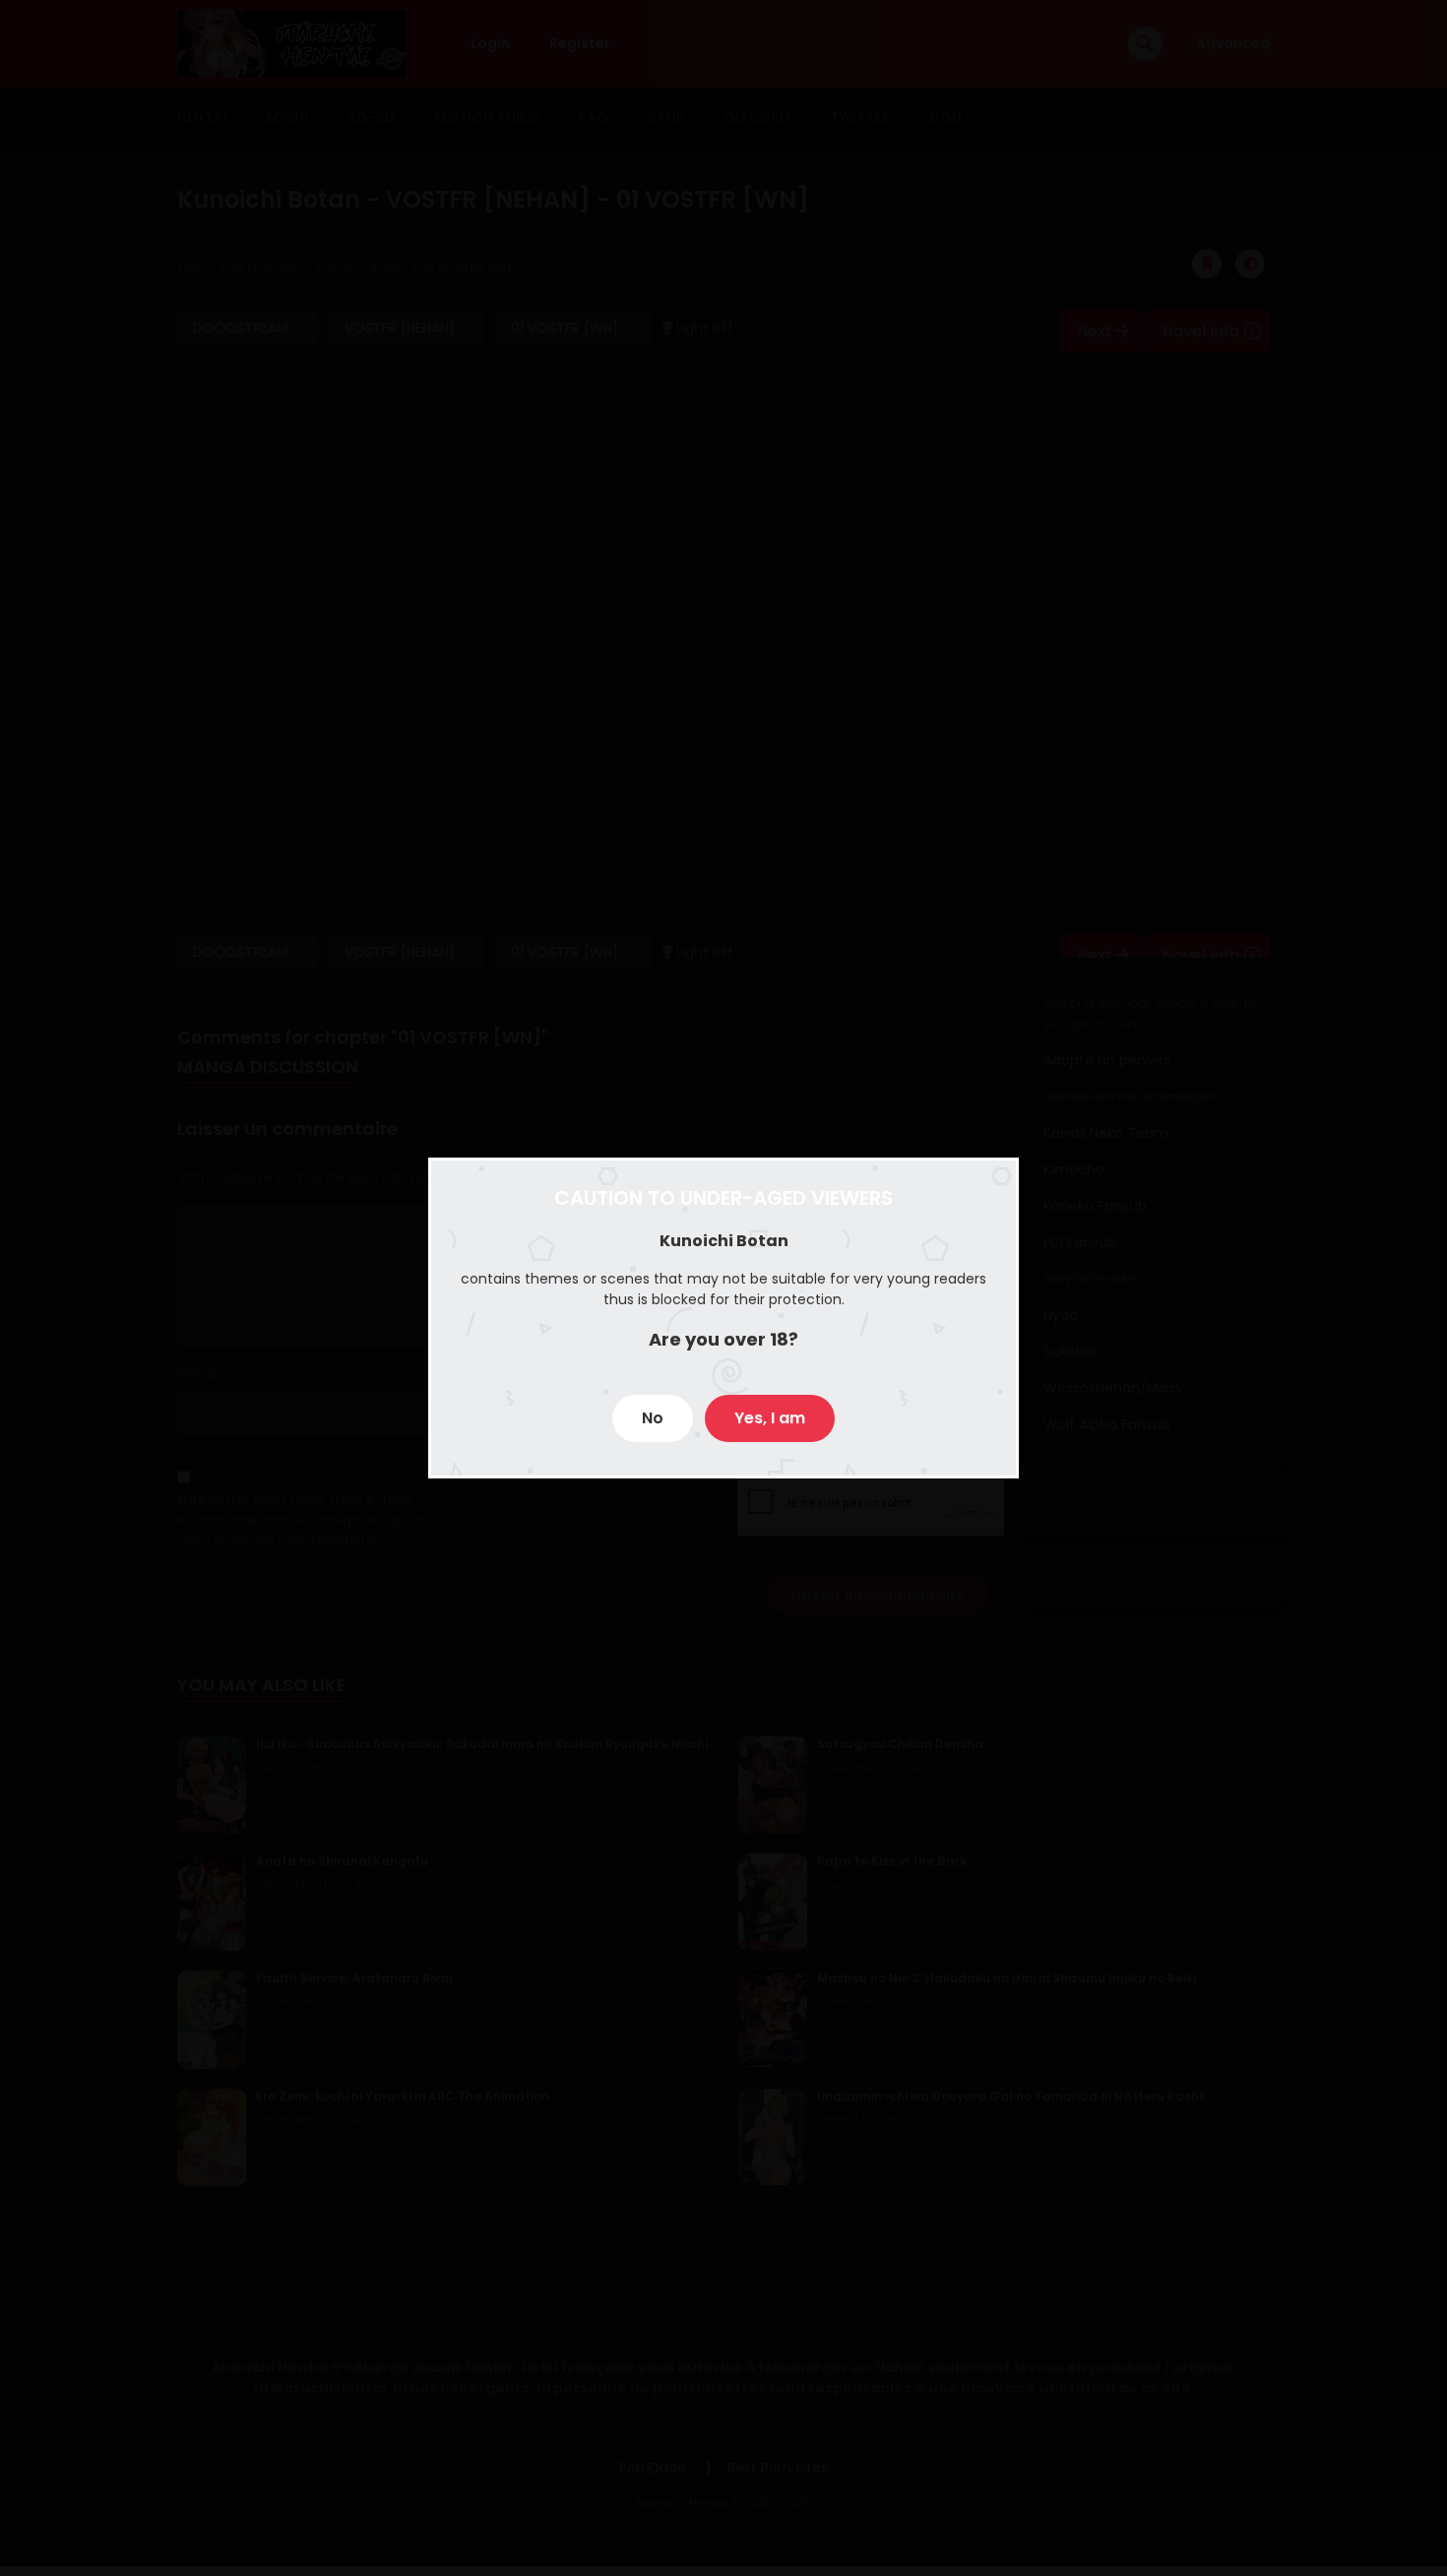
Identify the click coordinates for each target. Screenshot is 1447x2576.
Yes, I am (770, 1418)
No (653, 1418)
